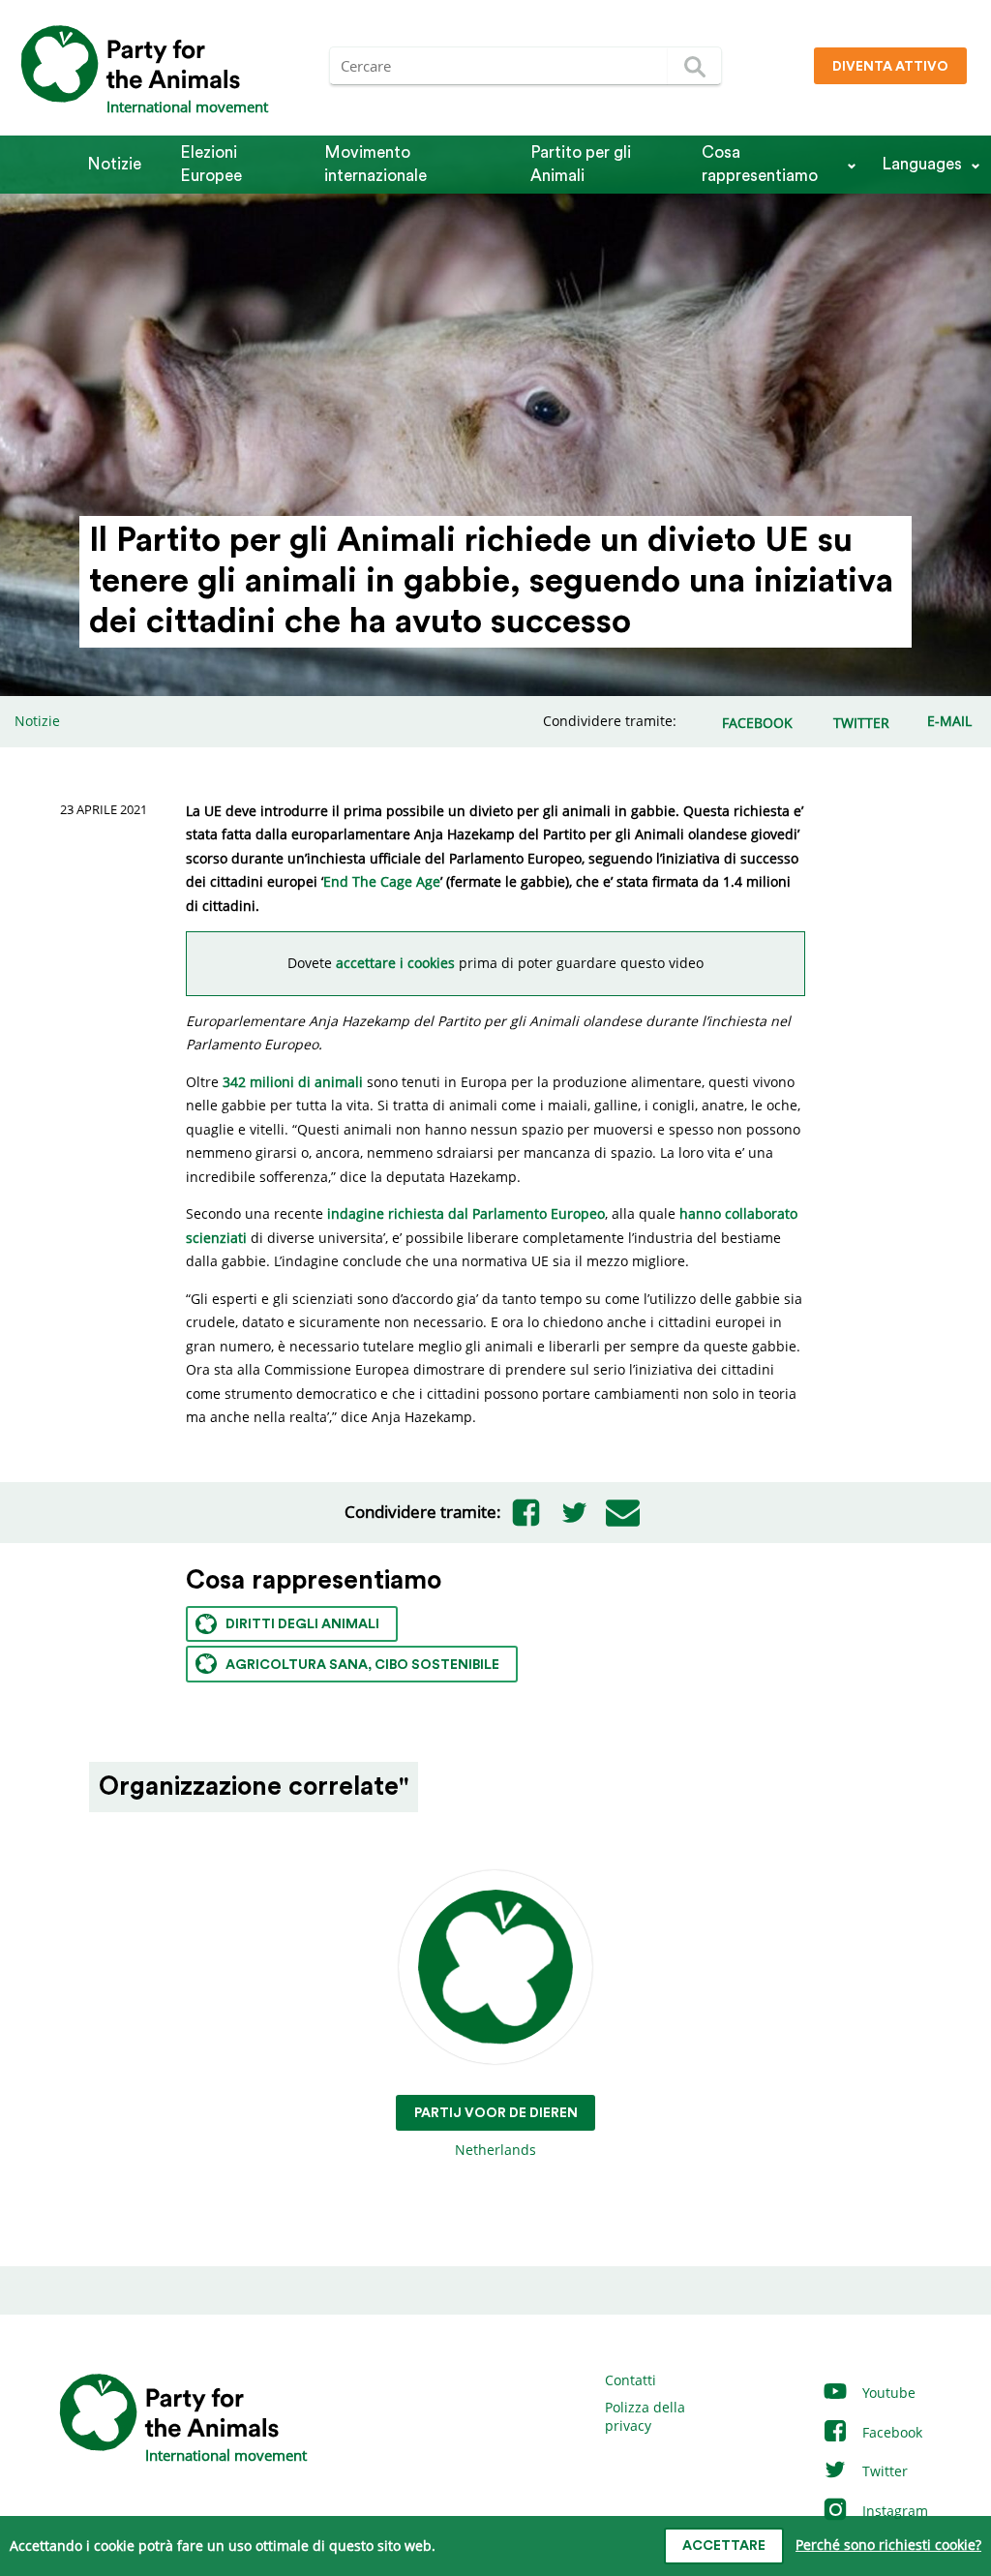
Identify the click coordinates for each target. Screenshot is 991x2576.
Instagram (893, 2511)
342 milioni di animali (293, 1082)
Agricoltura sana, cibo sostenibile (362, 1665)
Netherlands (496, 2133)
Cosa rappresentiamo (760, 164)
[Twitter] (574, 1512)
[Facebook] (526, 1512)
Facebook (890, 2432)
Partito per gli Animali (581, 164)
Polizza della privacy (645, 2417)
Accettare (724, 2546)
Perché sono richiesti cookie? (888, 2545)
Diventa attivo (890, 67)
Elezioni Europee (211, 164)
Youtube (887, 2393)
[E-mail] (622, 1512)
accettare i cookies (393, 963)
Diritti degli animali (302, 1624)
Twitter (883, 2471)
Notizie (114, 164)
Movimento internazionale (375, 164)
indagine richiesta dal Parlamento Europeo (466, 1213)
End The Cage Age (382, 881)
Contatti (631, 2380)
